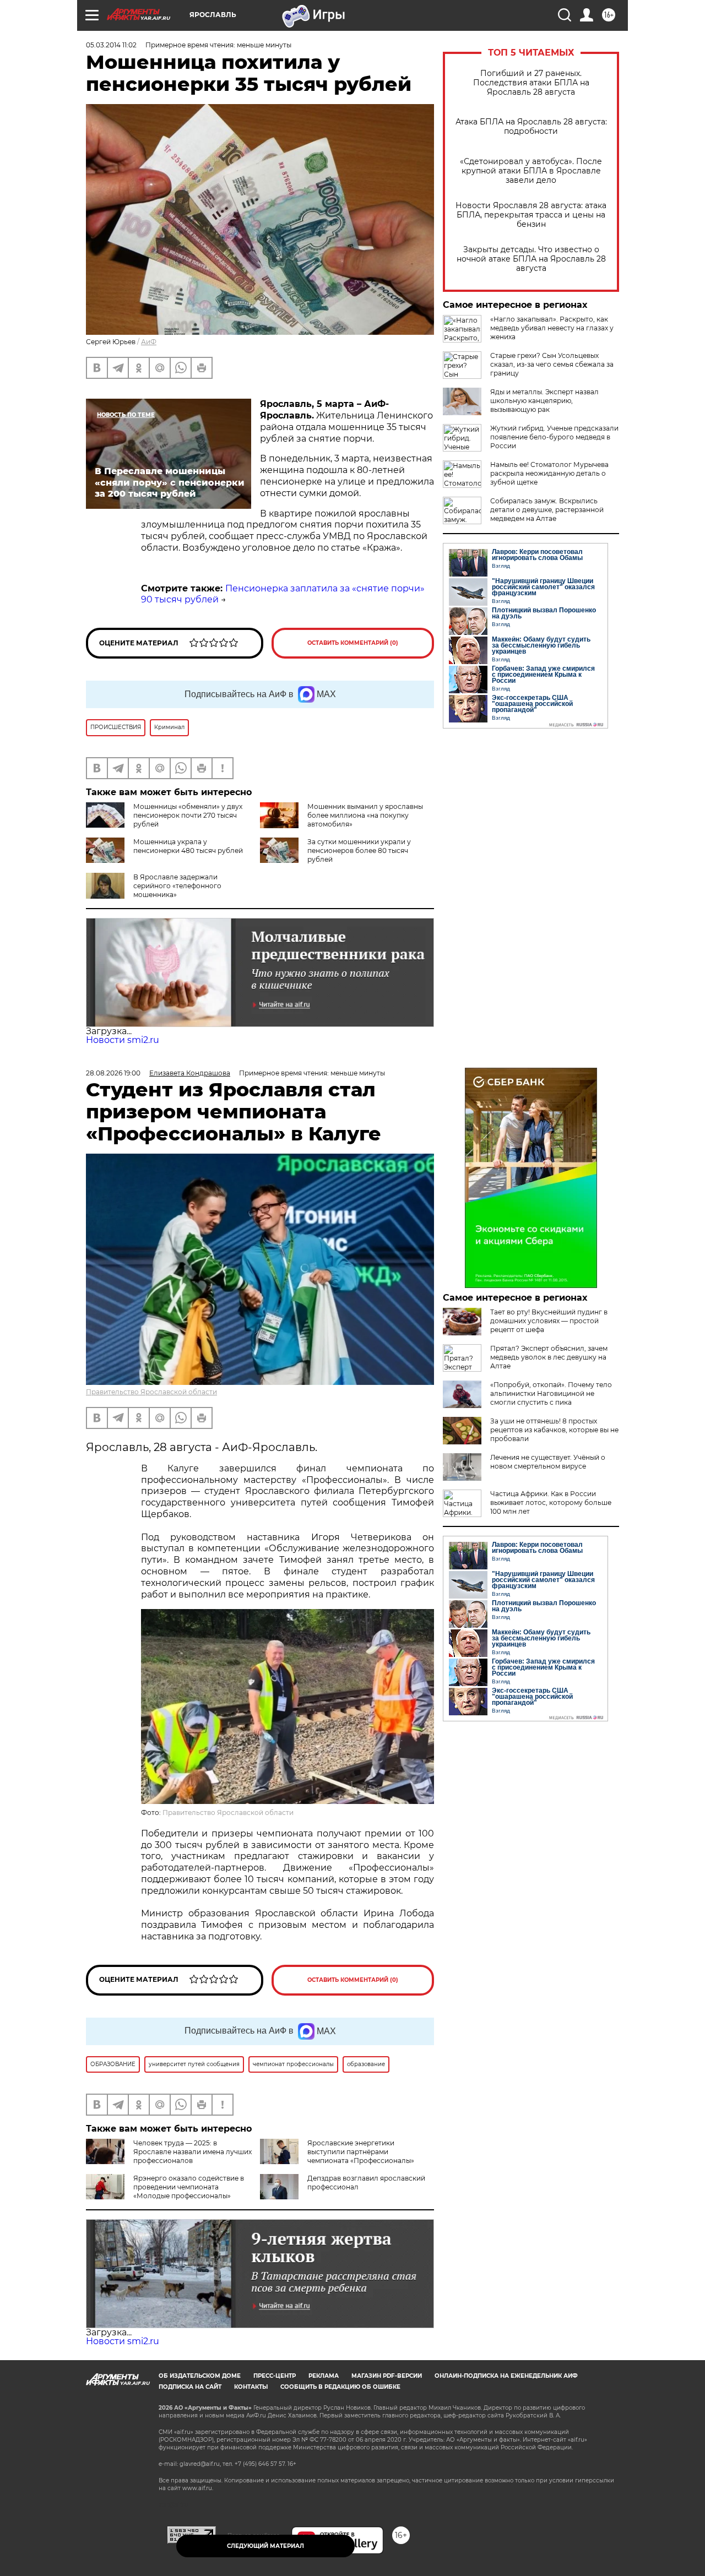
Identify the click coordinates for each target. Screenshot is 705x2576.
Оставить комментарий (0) (353, 643)
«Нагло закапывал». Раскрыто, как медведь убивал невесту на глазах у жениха (552, 328)
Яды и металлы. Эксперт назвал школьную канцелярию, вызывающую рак (544, 401)
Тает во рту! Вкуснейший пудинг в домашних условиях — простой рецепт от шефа (549, 1321)
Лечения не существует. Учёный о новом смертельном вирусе (548, 1462)
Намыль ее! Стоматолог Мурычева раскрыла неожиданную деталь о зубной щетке (549, 473)
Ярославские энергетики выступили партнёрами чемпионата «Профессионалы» (361, 2152)
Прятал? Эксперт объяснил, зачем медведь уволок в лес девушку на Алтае (549, 1357)
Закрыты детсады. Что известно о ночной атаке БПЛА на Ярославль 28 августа (531, 259)
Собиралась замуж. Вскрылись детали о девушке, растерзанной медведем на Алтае (547, 510)
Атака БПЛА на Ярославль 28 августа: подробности (531, 127)
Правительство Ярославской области (151, 1392)
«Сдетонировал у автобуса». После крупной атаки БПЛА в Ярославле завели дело (531, 171)
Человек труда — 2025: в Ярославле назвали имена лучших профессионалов (192, 2152)
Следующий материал (265, 2546)
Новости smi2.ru (123, 1040)
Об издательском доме (200, 2376)
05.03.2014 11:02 (111, 45)
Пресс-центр (275, 2376)
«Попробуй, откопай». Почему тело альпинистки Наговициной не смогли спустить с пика (551, 1393)
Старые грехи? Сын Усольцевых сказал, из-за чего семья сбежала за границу (552, 364)
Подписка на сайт (190, 2387)
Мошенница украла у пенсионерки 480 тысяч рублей (188, 846)
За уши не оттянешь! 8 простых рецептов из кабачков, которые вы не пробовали (554, 1430)
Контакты (251, 2387)
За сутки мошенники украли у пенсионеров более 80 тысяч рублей (359, 850)
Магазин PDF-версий (387, 2376)
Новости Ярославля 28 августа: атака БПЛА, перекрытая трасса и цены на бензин (531, 215)
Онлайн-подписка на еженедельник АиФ (506, 2376)
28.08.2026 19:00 (113, 1073)
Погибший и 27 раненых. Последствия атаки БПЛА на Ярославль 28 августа (531, 83)
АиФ (149, 342)
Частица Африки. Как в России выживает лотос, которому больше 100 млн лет (551, 1502)
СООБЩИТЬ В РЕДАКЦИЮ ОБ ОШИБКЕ (340, 2387)
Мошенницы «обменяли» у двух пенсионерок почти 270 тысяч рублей (188, 815)
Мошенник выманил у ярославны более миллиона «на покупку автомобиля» (365, 815)
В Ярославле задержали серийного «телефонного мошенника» (177, 886)
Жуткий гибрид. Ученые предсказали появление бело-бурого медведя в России (554, 437)
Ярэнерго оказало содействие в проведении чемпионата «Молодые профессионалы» (189, 2187)
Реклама (324, 2376)
